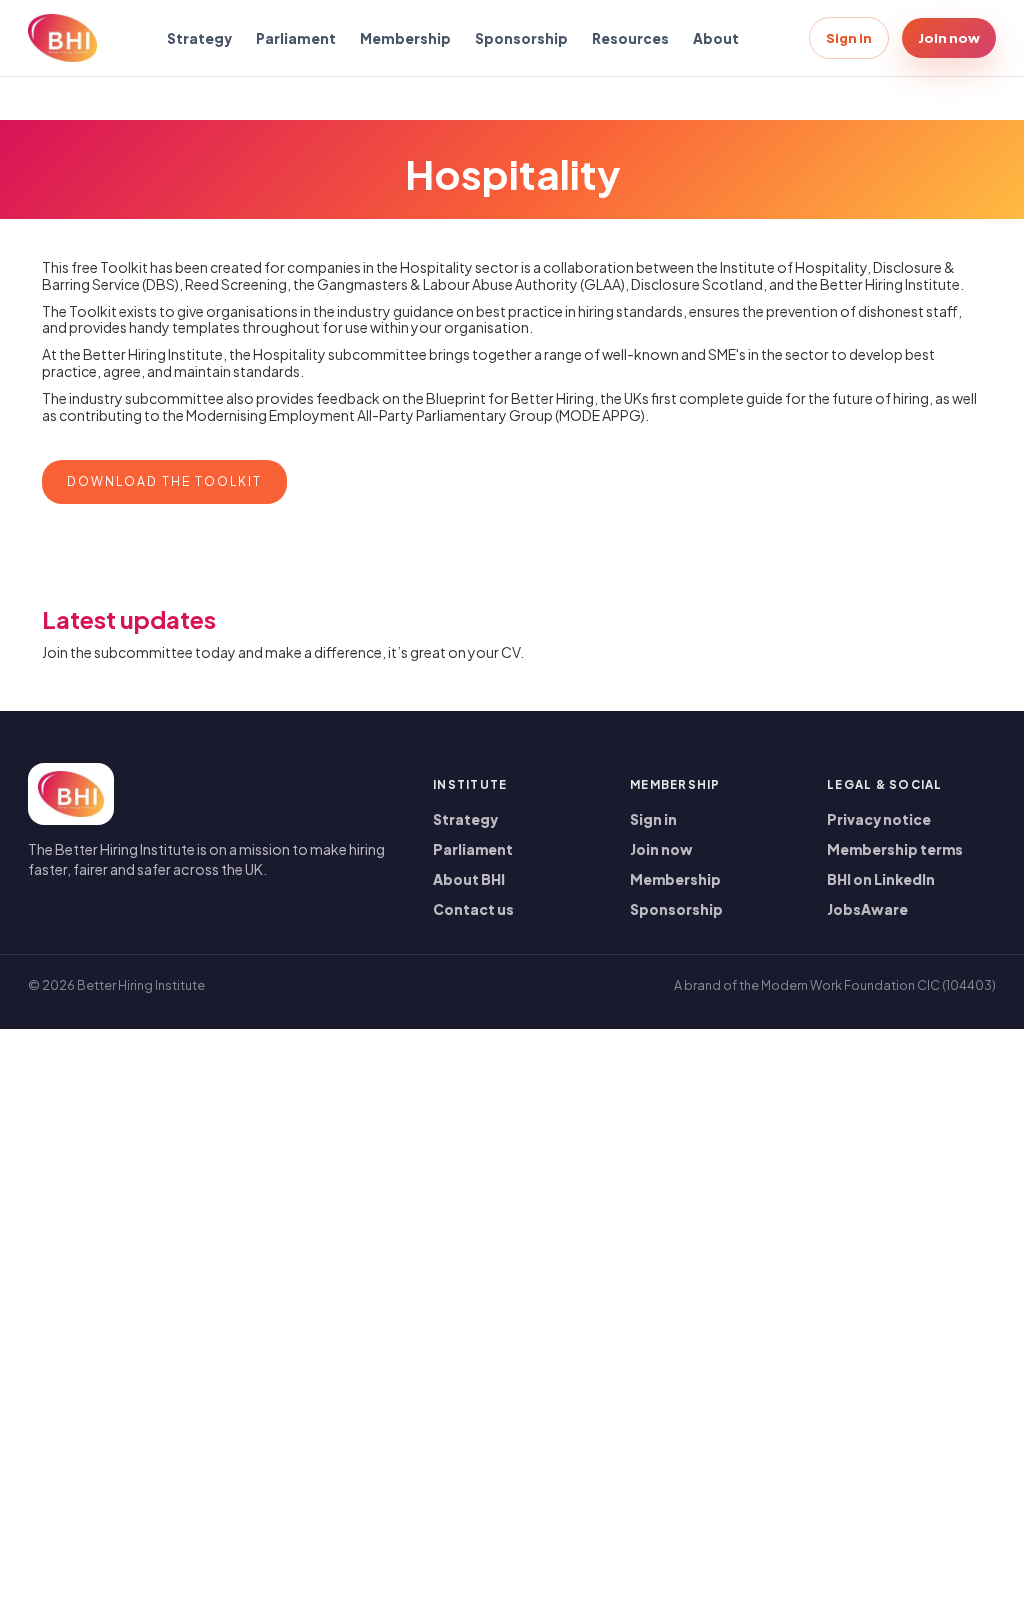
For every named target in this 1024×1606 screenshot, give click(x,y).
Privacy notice (879, 819)
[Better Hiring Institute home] (62, 38)
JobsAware (867, 909)
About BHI (469, 879)
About (716, 38)
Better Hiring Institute (141, 985)
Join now (949, 37)
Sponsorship (521, 38)
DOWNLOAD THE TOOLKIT (164, 481)
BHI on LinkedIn (881, 879)
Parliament (296, 38)
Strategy (199, 38)
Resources (630, 38)
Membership (405, 38)
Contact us (473, 909)
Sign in (849, 37)
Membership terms (895, 849)
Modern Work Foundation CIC (850, 985)
